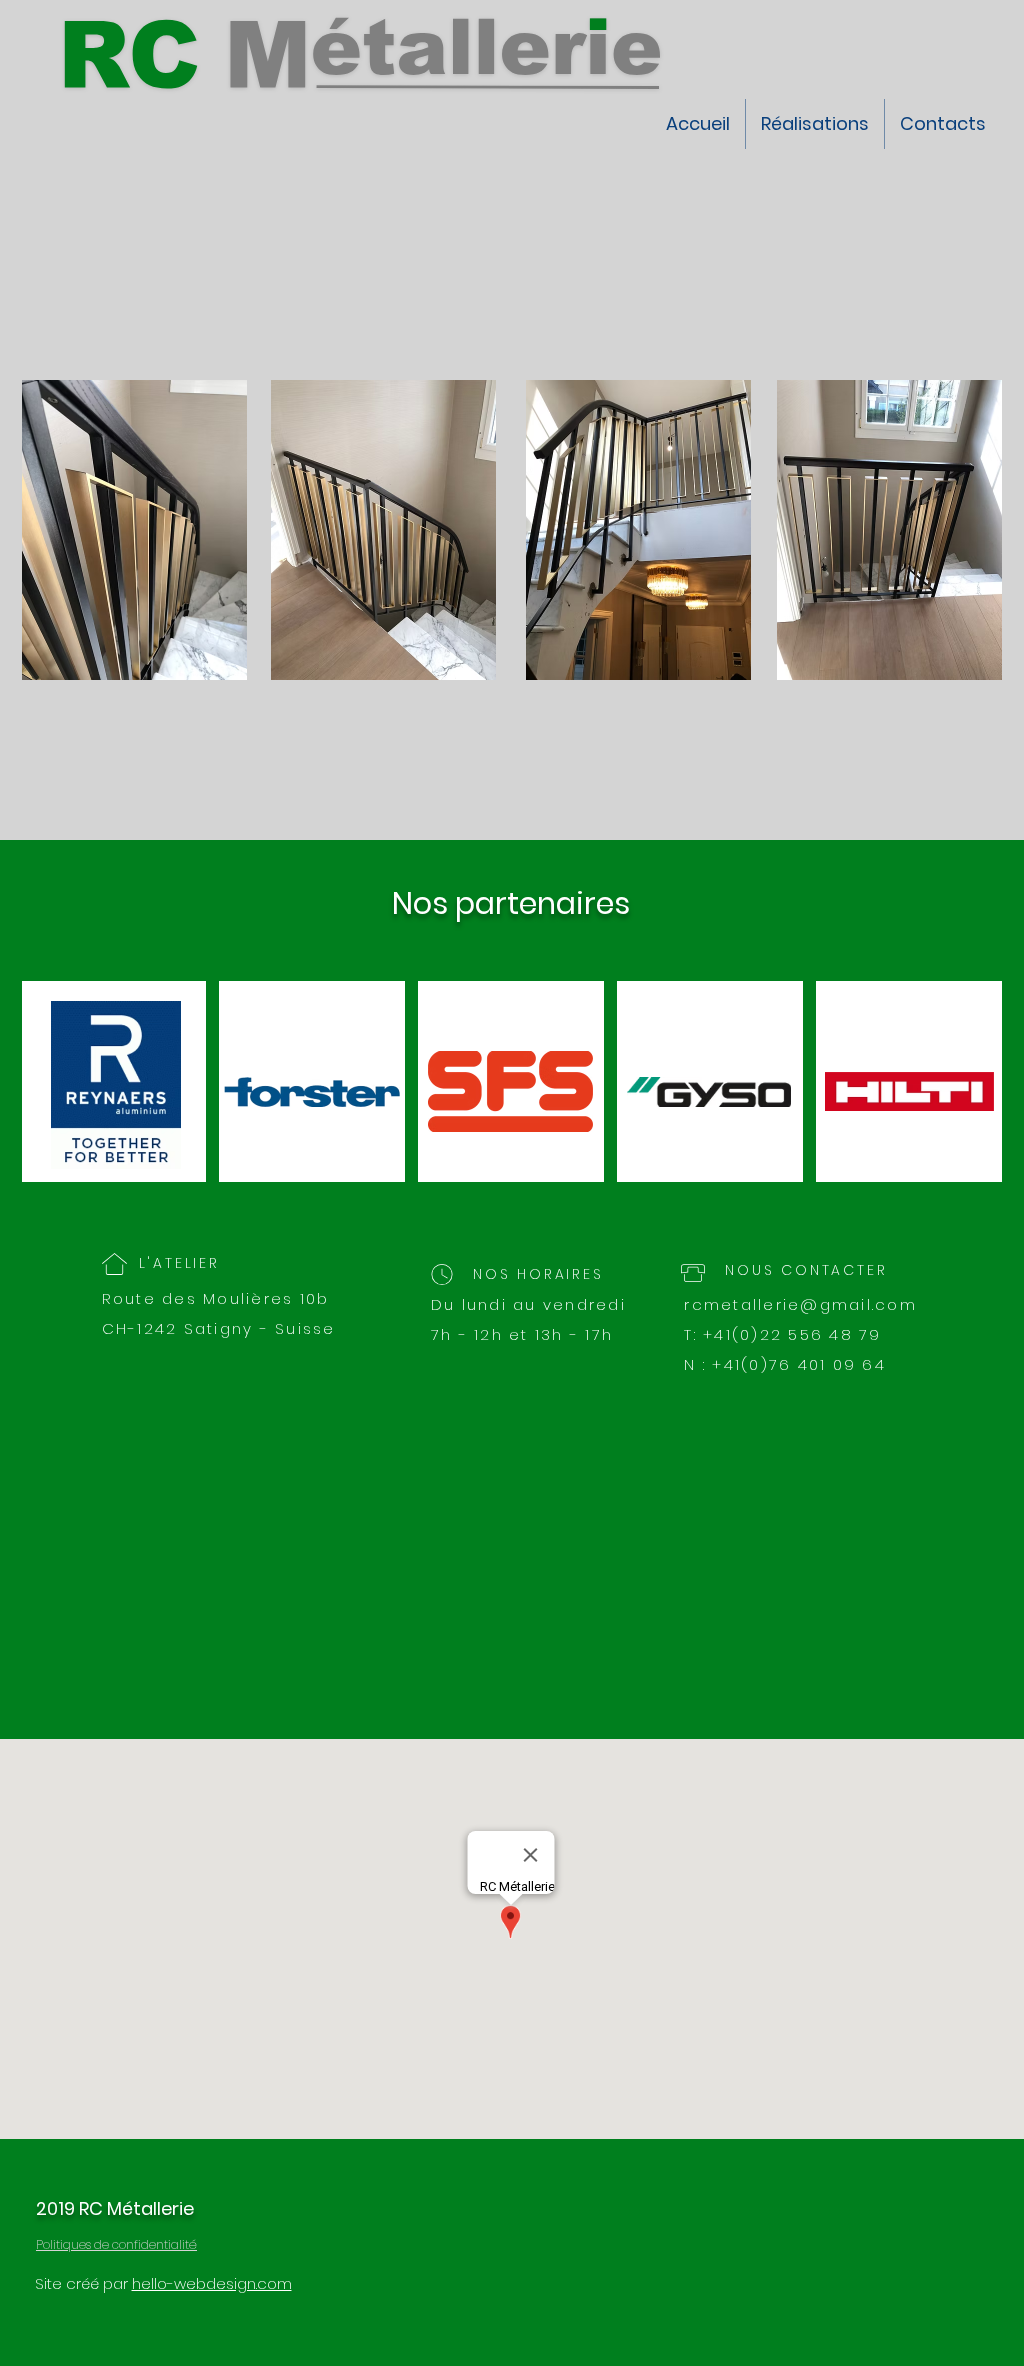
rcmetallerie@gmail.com (800, 1304)
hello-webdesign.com (212, 2283)
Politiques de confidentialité (116, 2244)
